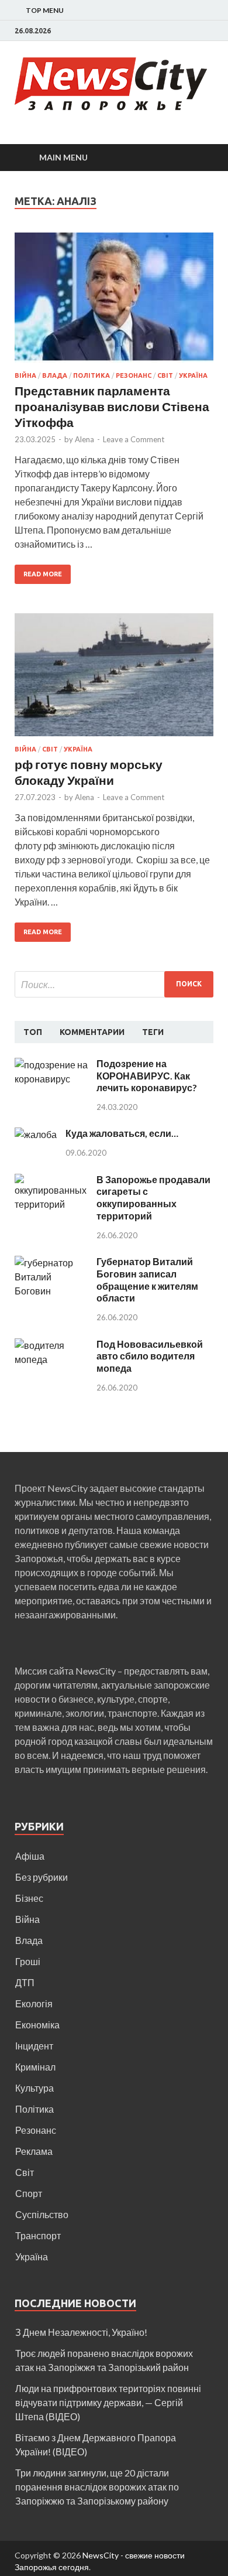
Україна (193, 375)
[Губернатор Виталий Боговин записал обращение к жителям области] (51, 1263)
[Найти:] (114, 984)
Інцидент (34, 2046)
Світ (165, 375)
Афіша (30, 1856)
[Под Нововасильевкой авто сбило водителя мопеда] (51, 1345)
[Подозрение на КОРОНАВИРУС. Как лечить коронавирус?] (51, 1065)
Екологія (34, 2003)
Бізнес (29, 1898)
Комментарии (92, 1032)
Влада (55, 375)
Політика (91, 375)
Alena (84, 439)
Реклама (34, 2151)
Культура (34, 2088)
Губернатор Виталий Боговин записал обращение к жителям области (147, 1280)
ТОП (33, 1032)
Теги (153, 1032)
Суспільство (42, 2214)
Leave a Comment (134, 439)
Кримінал (35, 2067)
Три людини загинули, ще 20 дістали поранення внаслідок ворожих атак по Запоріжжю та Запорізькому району (97, 2487)
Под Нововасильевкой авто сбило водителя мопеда (150, 1356)
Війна (25, 375)
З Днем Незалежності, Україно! (81, 2332)
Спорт (29, 2193)
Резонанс (134, 375)
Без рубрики (42, 1877)
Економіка (37, 2025)
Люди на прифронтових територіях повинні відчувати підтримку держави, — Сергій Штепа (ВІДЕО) (108, 2402)
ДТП (25, 1982)
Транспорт (38, 2235)
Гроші (28, 1961)
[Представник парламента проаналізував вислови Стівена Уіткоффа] (114, 302)
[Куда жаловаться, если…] (36, 1134)
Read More (43, 574)
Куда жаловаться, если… (122, 1133)
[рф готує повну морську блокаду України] (114, 679)
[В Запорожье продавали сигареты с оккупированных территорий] (51, 1181)
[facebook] (210, 31)
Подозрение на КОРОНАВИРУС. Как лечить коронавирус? (147, 1076)
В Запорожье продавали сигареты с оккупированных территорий (153, 1198)
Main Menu (63, 157)
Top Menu (45, 10)
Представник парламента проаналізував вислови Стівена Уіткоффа (112, 406)
